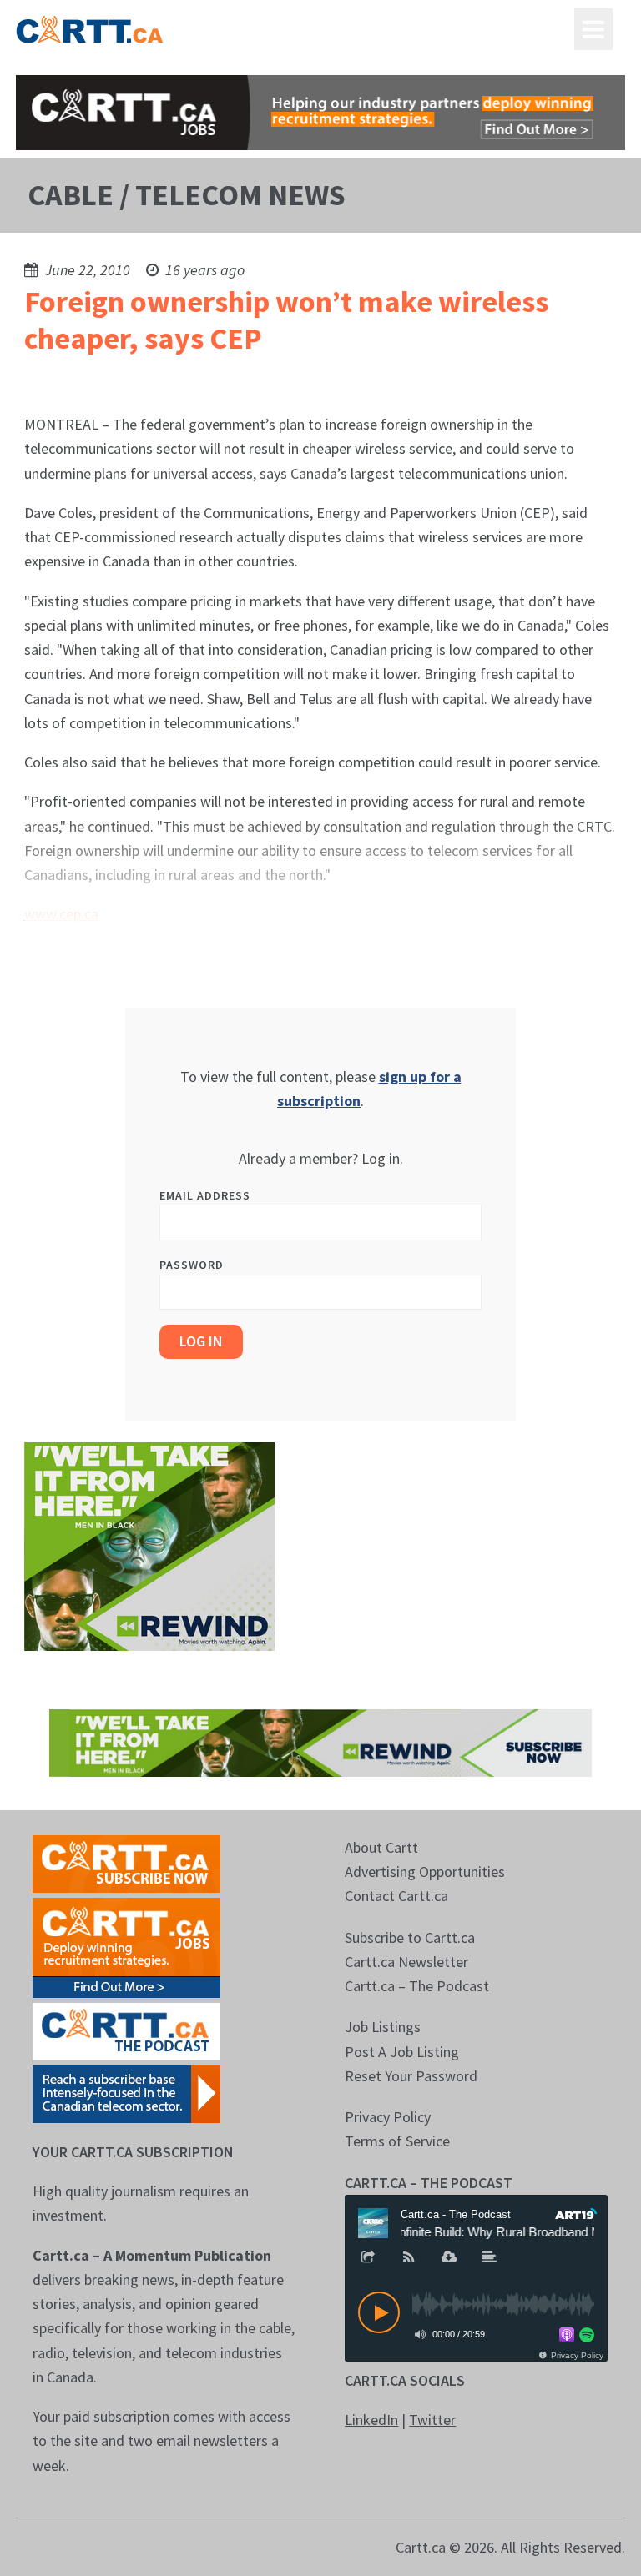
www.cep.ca (61, 914)
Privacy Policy (388, 2117)
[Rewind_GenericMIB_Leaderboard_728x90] (320, 1741)
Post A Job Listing (402, 2052)
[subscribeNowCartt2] (126, 1862)
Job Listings (383, 2027)
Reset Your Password (411, 2076)
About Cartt (381, 1847)
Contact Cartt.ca (396, 1896)
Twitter (432, 2420)
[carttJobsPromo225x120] (126, 1946)
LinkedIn (371, 2420)
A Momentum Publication (187, 2255)
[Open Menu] (593, 29)
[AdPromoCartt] (126, 2093)
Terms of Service (397, 2141)
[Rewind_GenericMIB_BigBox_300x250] (149, 1545)
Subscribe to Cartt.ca (410, 1937)
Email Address (205, 1195)
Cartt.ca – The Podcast (417, 1986)
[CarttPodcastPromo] (126, 2030)
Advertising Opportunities (425, 1872)
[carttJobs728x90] (320, 113)
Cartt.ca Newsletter (406, 1962)
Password (192, 1265)
